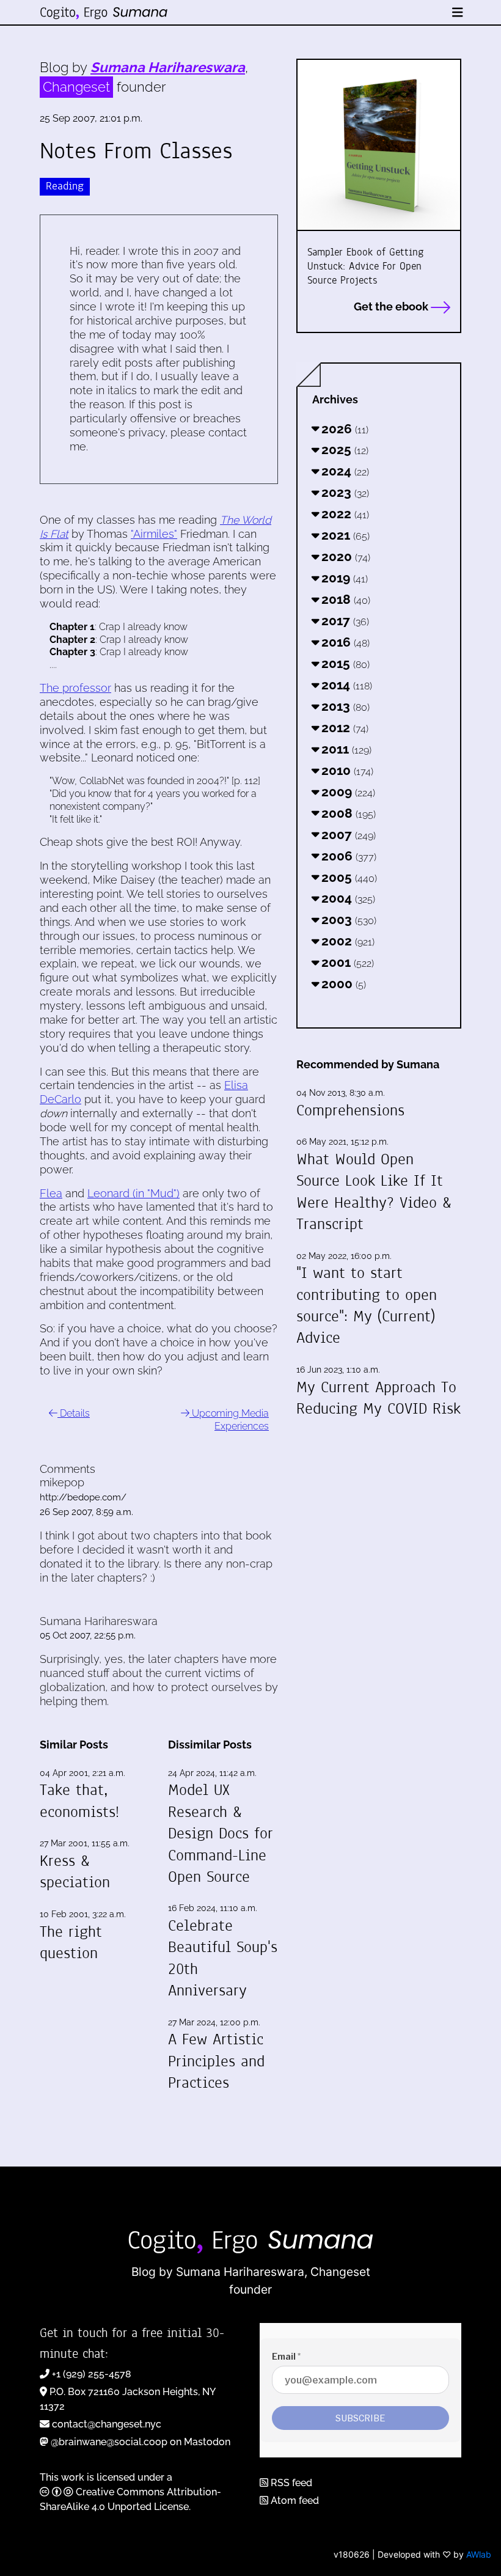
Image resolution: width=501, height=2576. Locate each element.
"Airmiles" (154, 534)
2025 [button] (343, 450)
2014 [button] (345, 685)
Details (74, 1413)
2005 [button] (348, 877)
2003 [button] (347, 919)
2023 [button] (344, 492)
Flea (51, 1193)
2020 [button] (344, 556)
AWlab (479, 2554)
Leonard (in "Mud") (133, 1193)
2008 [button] (347, 813)
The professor (75, 688)
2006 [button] (347, 856)
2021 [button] (344, 535)
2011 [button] (345, 749)
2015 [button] (344, 663)
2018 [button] (344, 599)
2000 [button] (342, 984)
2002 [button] (346, 941)
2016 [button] (344, 642)
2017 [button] (344, 621)
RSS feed (290, 2483)
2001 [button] (346, 962)
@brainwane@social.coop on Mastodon (141, 2442)
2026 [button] (343, 429)
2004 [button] (347, 898)
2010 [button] (346, 770)
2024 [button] (344, 471)
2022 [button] (344, 514)
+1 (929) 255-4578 (92, 2374)
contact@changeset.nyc (107, 2424)
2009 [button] (347, 792)
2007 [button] (347, 835)
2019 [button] (343, 578)
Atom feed (294, 2501)
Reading (65, 186)
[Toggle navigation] (458, 13)
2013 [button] (344, 706)
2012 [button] (343, 728)
